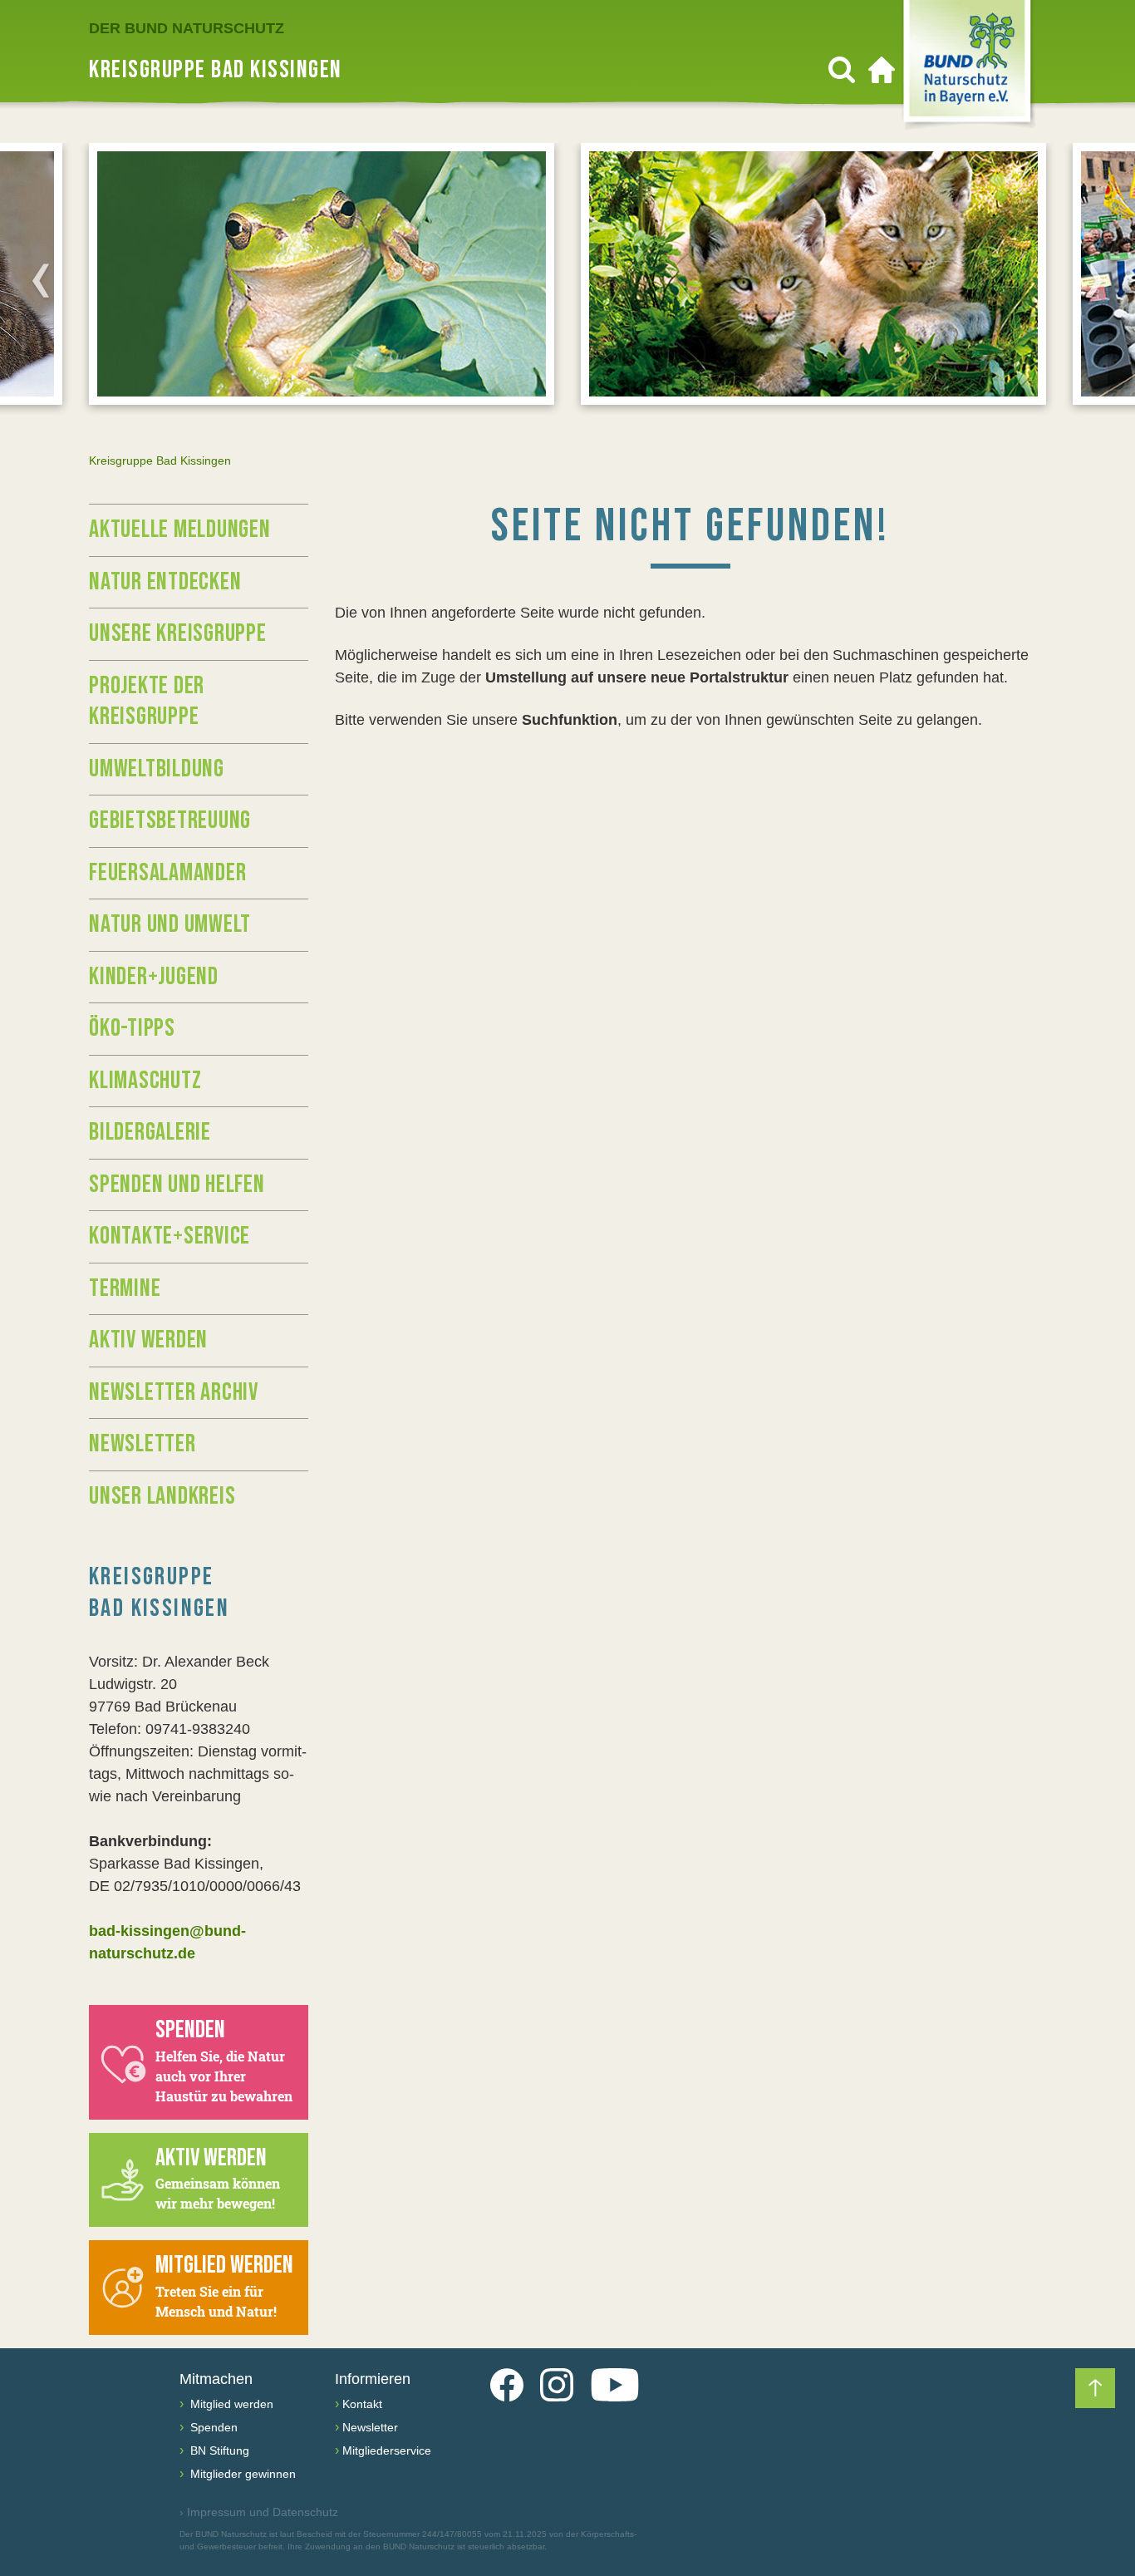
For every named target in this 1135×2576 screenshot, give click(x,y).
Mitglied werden (230, 2404)
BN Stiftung (218, 2450)
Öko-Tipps (132, 1028)
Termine (125, 1288)
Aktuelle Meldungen (180, 529)
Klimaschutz (145, 1081)
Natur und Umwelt (170, 924)
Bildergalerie (150, 1132)
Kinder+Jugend (154, 977)
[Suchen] (842, 70)
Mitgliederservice (387, 2450)
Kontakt (362, 2404)
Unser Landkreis (162, 1496)
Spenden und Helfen (177, 1185)
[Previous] (41, 280)
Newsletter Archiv (174, 1392)
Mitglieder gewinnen (241, 2474)
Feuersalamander (167, 873)
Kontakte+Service (170, 1236)
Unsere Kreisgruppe (178, 633)
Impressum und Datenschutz (259, 2512)
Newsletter (142, 1444)
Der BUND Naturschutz (187, 28)
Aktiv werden (148, 1340)
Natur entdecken (165, 582)
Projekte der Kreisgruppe (147, 702)
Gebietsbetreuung (170, 820)
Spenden (212, 2427)
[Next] (1094, 280)
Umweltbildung (157, 769)
